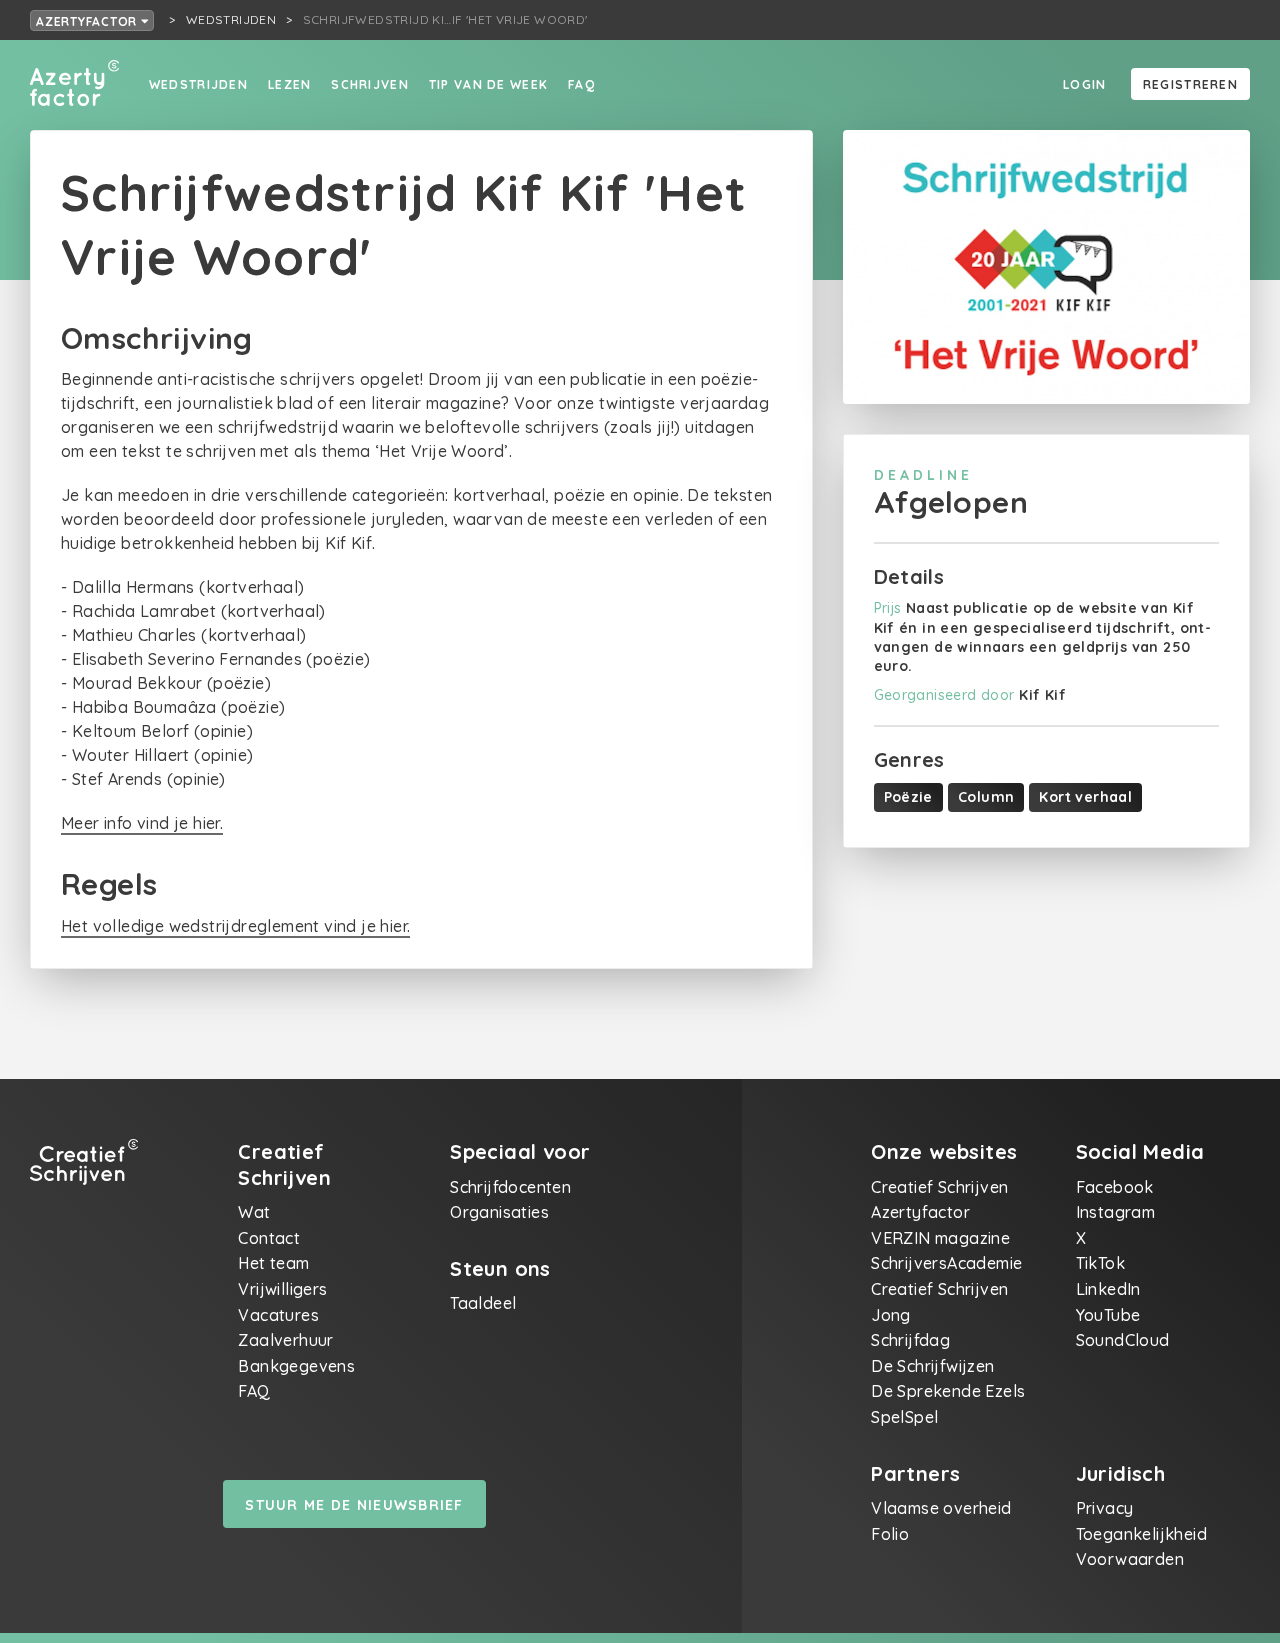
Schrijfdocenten (510, 1187)
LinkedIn (1108, 1289)
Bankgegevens (296, 1366)
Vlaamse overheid (941, 1508)
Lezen (289, 84)
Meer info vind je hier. (142, 823)
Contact (269, 1238)
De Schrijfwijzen (932, 1366)
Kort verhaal (1085, 797)
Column (986, 797)
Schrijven (370, 84)
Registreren (1190, 84)
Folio (890, 1534)
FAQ (581, 84)
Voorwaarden (1130, 1559)
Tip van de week (488, 84)
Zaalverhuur (285, 1340)
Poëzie (908, 797)
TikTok (1100, 1263)
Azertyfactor (88, 21)
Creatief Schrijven (939, 1187)
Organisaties (499, 1212)
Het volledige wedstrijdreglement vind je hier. (235, 926)
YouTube (1108, 1315)
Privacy (1105, 1508)
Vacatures (278, 1315)
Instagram (1116, 1212)
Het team (273, 1263)
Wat (254, 1212)
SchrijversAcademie (946, 1263)
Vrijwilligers (282, 1289)
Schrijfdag (910, 1340)
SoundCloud (1123, 1340)
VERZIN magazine (940, 1238)
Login (1084, 84)
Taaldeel (483, 1303)
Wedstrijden (198, 84)
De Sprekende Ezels (948, 1391)
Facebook (1115, 1187)
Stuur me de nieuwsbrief (354, 1505)
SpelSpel (904, 1417)
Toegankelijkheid (1141, 1534)
